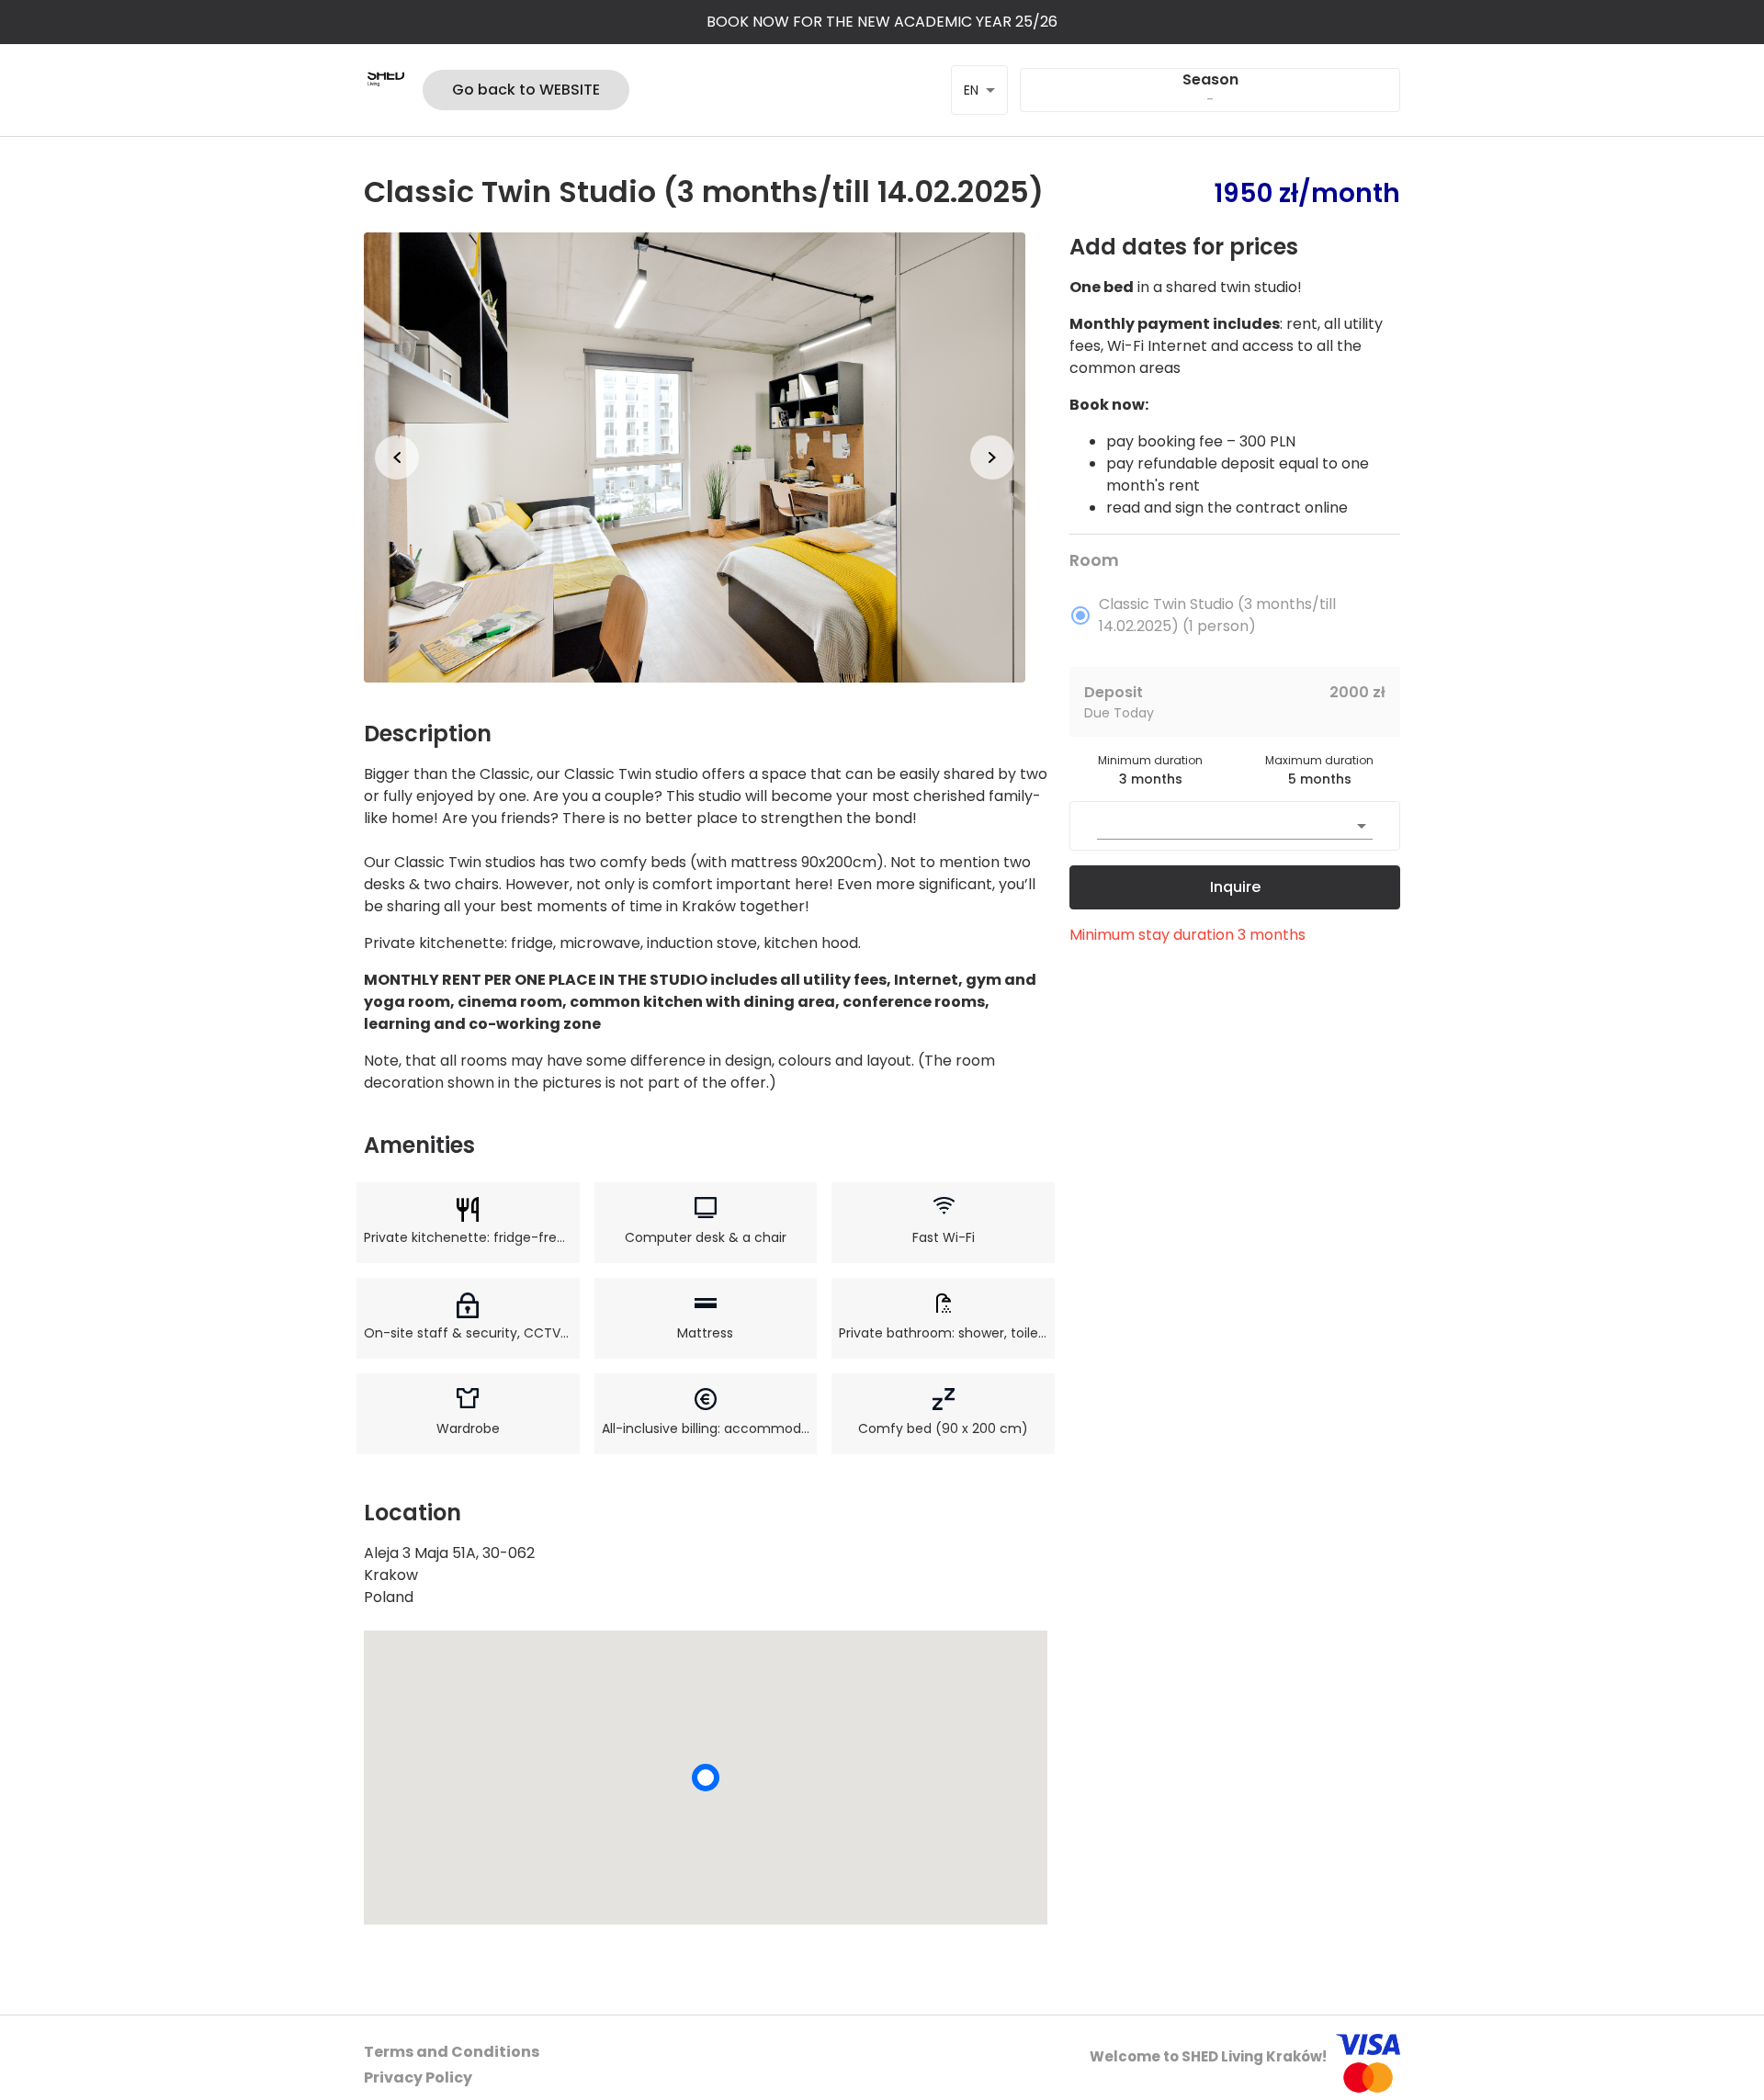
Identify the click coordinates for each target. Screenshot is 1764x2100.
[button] (695, 457)
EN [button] (971, 90)
